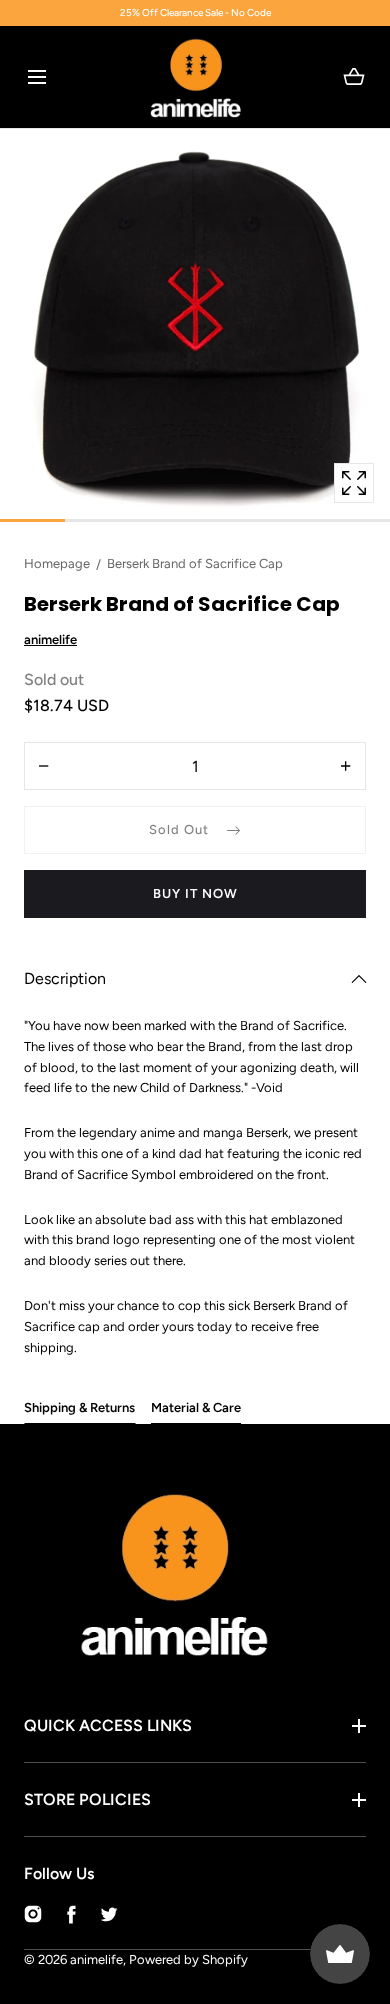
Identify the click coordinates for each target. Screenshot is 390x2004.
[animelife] (195, 77)
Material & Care (196, 1407)
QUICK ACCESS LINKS (108, 1725)
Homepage (57, 563)
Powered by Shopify (188, 1959)
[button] (36, 76)
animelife (96, 1959)
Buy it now (195, 893)
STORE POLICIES (87, 1799)
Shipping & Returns (79, 1407)
